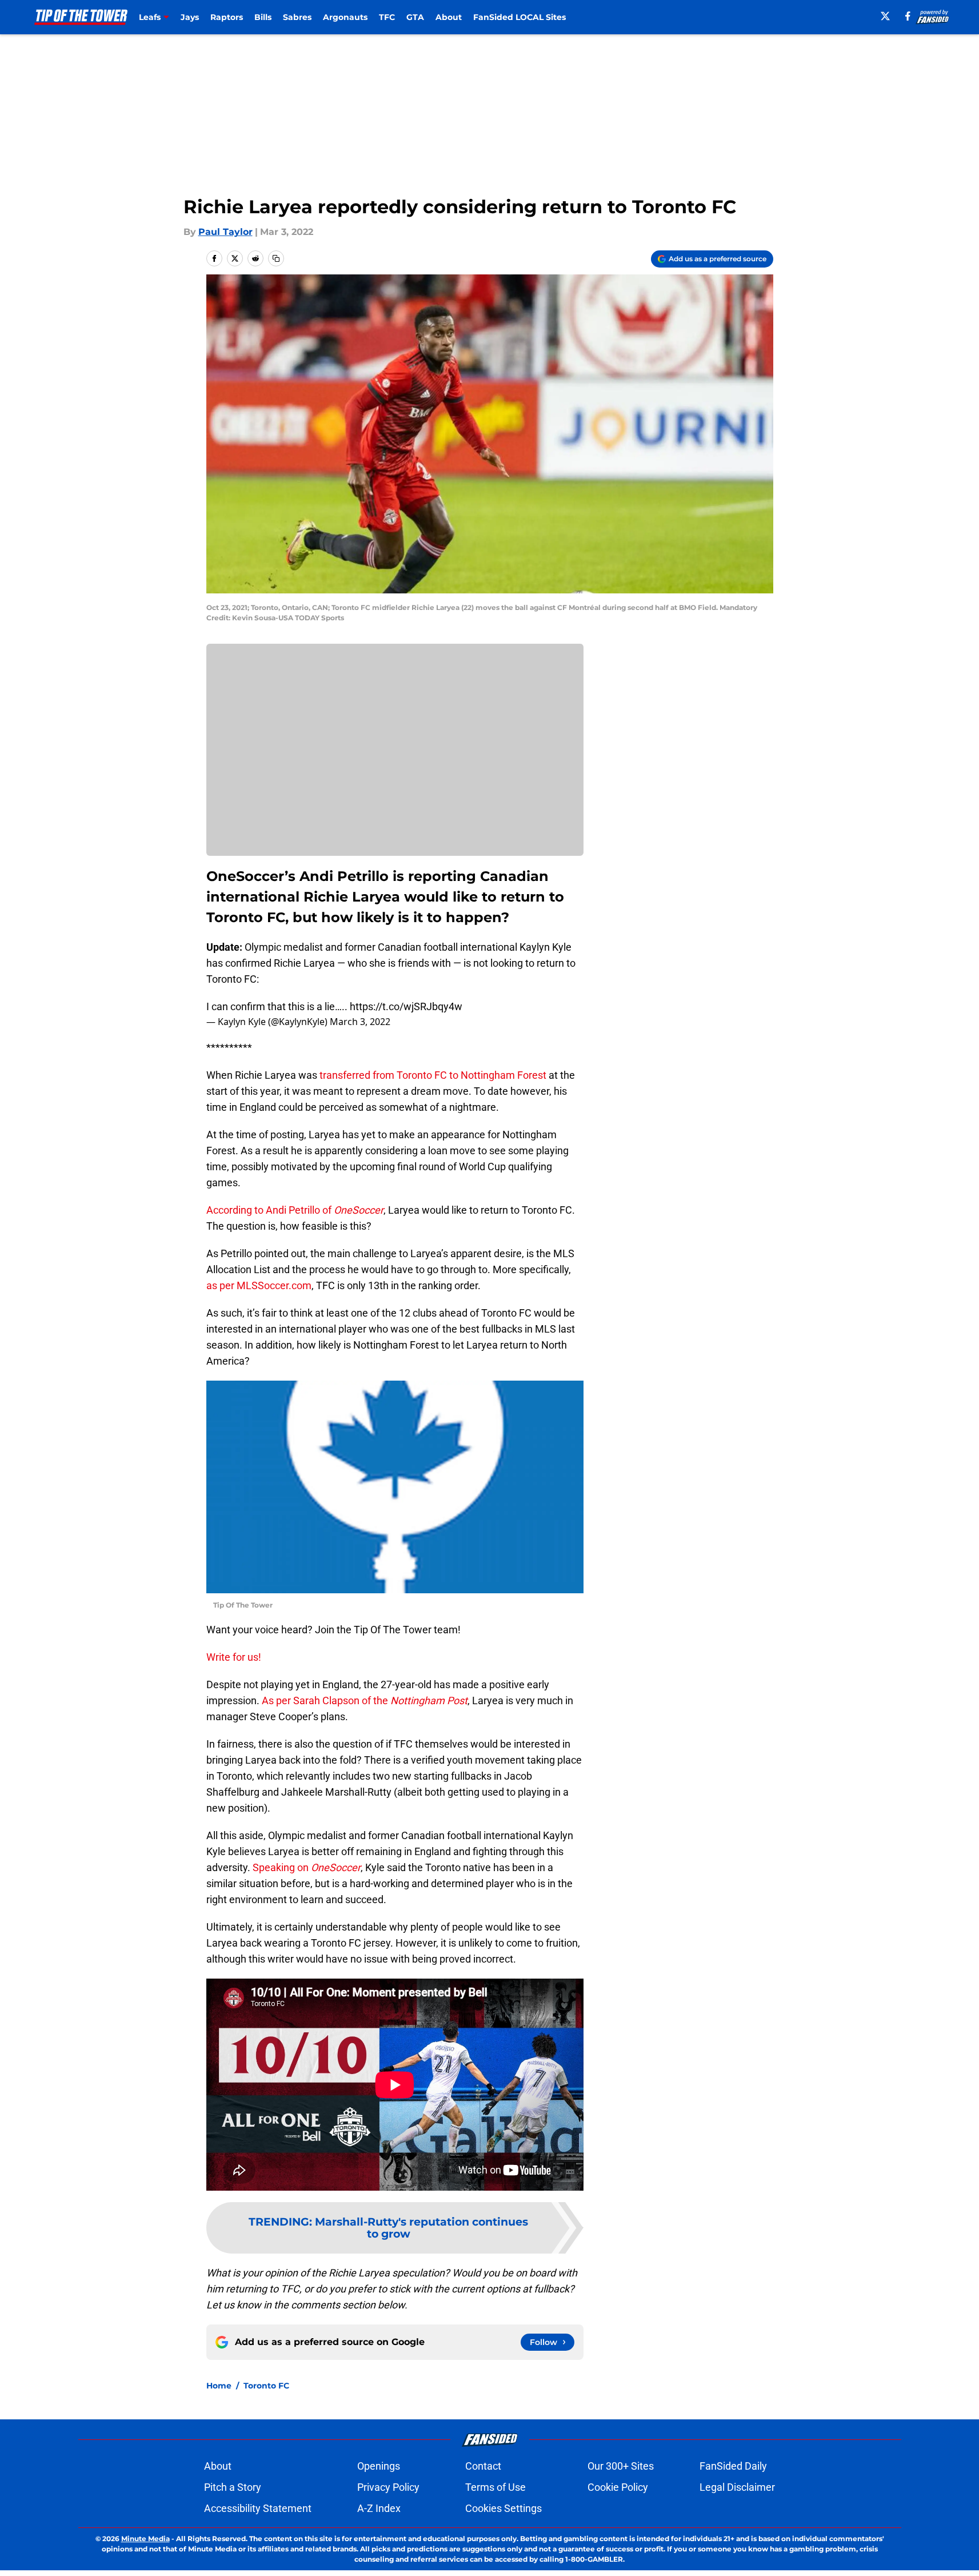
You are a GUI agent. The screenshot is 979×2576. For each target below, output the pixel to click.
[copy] (276, 258)
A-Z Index (379, 2508)
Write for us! (234, 1657)
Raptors (227, 17)
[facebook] (908, 16)
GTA (415, 17)
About (449, 17)
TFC (387, 17)
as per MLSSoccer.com (259, 1285)
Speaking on (307, 1867)
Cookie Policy (618, 2487)
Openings (379, 2466)
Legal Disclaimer (737, 2487)
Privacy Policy (388, 2487)
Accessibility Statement (258, 2508)
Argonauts (345, 17)
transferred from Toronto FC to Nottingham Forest (433, 1075)
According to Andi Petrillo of (295, 1210)
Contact (483, 2466)
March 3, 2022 (360, 1022)
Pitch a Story (233, 2487)
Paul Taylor (225, 232)
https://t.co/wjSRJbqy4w (406, 1006)
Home (219, 2386)
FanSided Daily (733, 2466)
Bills (263, 17)
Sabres (297, 17)
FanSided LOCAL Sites (520, 17)
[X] (885, 16)
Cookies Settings (504, 2508)
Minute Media (145, 2539)
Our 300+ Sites (621, 2466)
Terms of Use (496, 2487)
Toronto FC (266, 2386)
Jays (190, 17)
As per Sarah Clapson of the (365, 1700)
